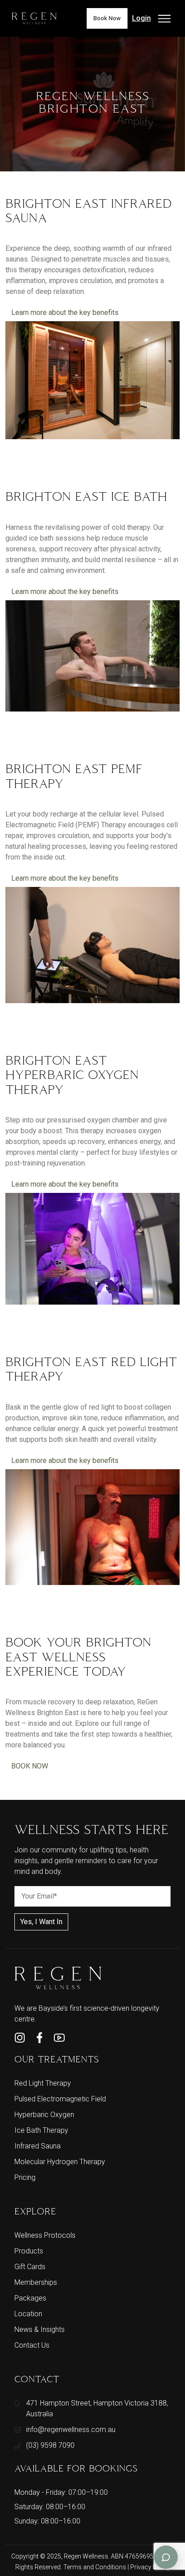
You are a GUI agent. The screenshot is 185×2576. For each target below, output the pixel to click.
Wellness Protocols (45, 2235)
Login (141, 18)
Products (29, 2251)
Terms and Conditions (95, 2567)
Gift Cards (30, 2267)
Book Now (107, 18)
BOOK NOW (30, 1766)
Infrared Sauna (37, 2146)
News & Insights (40, 2329)
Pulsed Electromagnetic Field (60, 2099)
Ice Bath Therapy (41, 2130)
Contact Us (32, 2345)
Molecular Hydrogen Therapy (60, 2162)
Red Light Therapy (43, 2083)
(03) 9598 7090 (50, 2445)
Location (28, 2314)
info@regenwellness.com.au (71, 2430)
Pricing (25, 2177)
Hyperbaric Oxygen (44, 2115)
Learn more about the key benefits (65, 312)
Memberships (36, 2282)
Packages (30, 2298)
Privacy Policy (150, 2567)
